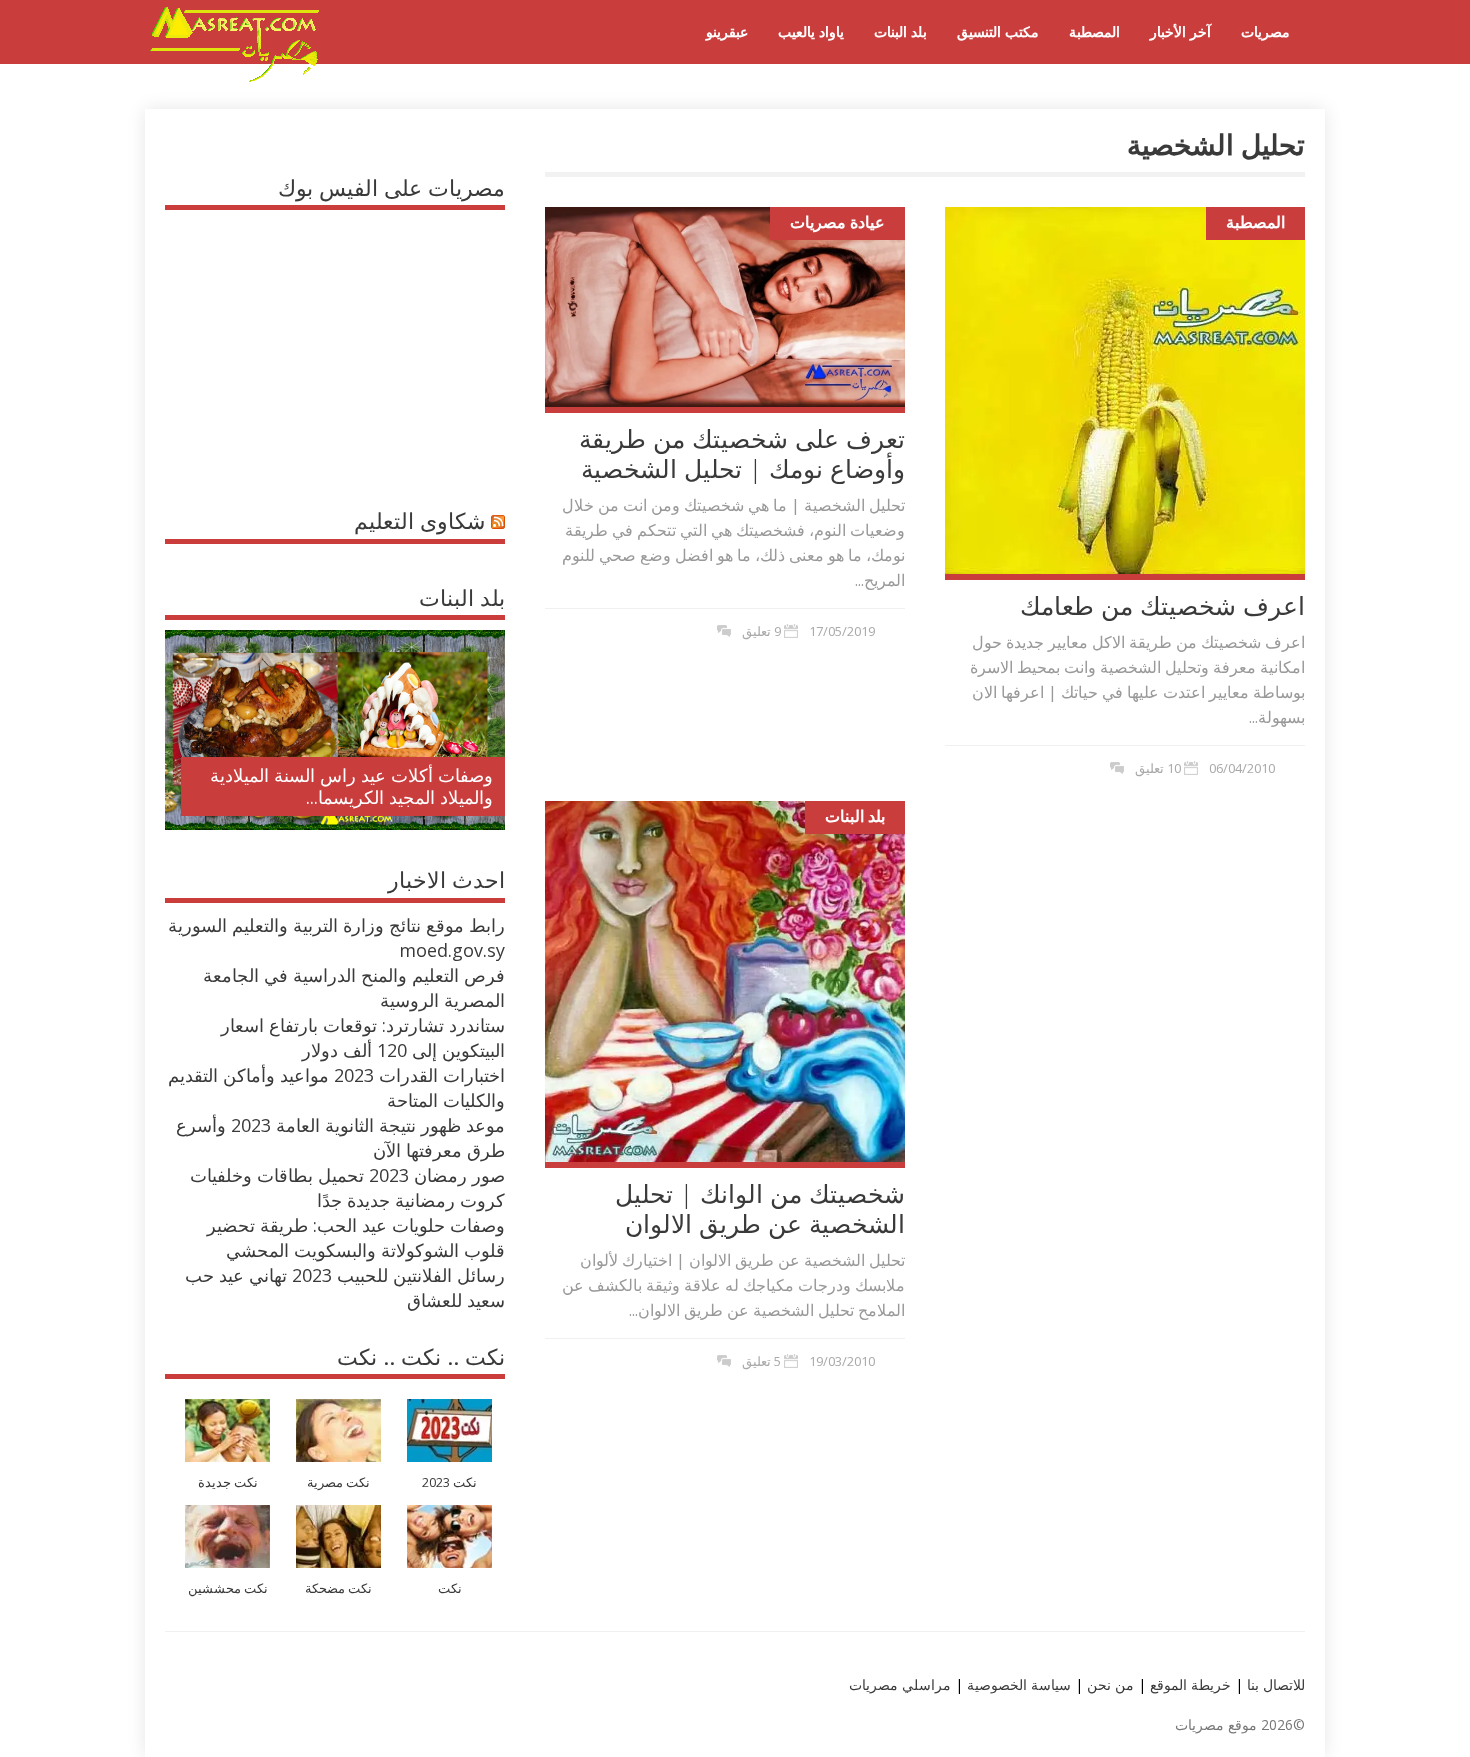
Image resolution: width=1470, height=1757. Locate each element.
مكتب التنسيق (998, 31)
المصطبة (1094, 31)
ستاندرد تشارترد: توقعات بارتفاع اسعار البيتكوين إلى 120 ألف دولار (363, 1037)
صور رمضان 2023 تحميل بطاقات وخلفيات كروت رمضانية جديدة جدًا (347, 1187)
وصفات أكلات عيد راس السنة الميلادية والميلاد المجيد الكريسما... (351, 786)
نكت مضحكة (338, 1588)
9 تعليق (761, 631)
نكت (450, 1588)
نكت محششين (228, 1588)
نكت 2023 (449, 1482)
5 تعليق (761, 1361)
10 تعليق (1158, 768)
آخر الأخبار (1180, 31)
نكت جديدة (228, 1482)
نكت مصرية (338, 1482)
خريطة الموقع (1188, 1684)
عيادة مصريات (837, 222)
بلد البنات (900, 31)
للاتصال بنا (1276, 1684)
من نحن (1108, 1684)
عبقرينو (727, 31)
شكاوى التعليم (419, 520)
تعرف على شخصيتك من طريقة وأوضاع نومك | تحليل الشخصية (742, 453)
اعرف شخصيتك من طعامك (1162, 605)
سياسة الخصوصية (1017, 1684)
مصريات (1265, 31)
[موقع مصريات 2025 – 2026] (235, 78)
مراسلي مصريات (900, 1684)
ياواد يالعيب (811, 31)
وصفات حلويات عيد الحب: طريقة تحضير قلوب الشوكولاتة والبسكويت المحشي (356, 1237)
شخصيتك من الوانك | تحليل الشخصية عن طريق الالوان (760, 1208)
